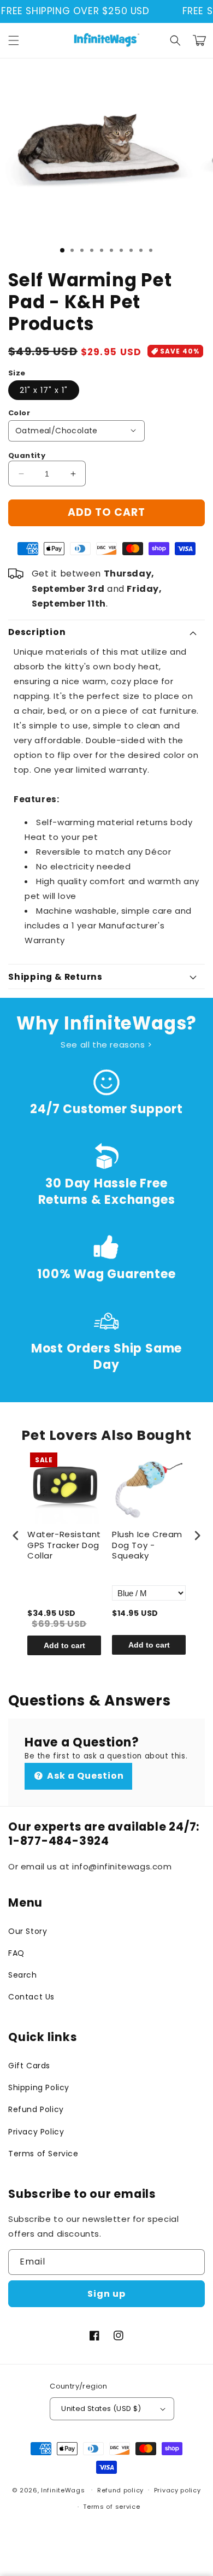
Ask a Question (84, 1776)
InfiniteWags (63, 2490)
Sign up (106, 2294)
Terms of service (111, 2507)
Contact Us (31, 1997)
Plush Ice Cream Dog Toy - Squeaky (147, 1545)
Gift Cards (29, 2066)
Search (23, 1975)
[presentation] (16, 1535)
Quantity (27, 455)
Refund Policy (36, 2109)
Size (17, 373)
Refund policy (120, 2490)
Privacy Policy (36, 2132)
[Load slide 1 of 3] (62, 250)
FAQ (16, 1953)
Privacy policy (177, 2490)
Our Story (28, 1931)
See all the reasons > (106, 1045)
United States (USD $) (101, 2409)
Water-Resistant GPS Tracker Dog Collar (64, 1545)
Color (19, 413)
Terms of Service (43, 2154)
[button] (14, 40)
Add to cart (64, 1645)
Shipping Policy (39, 2087)
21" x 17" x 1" (44, 390)
